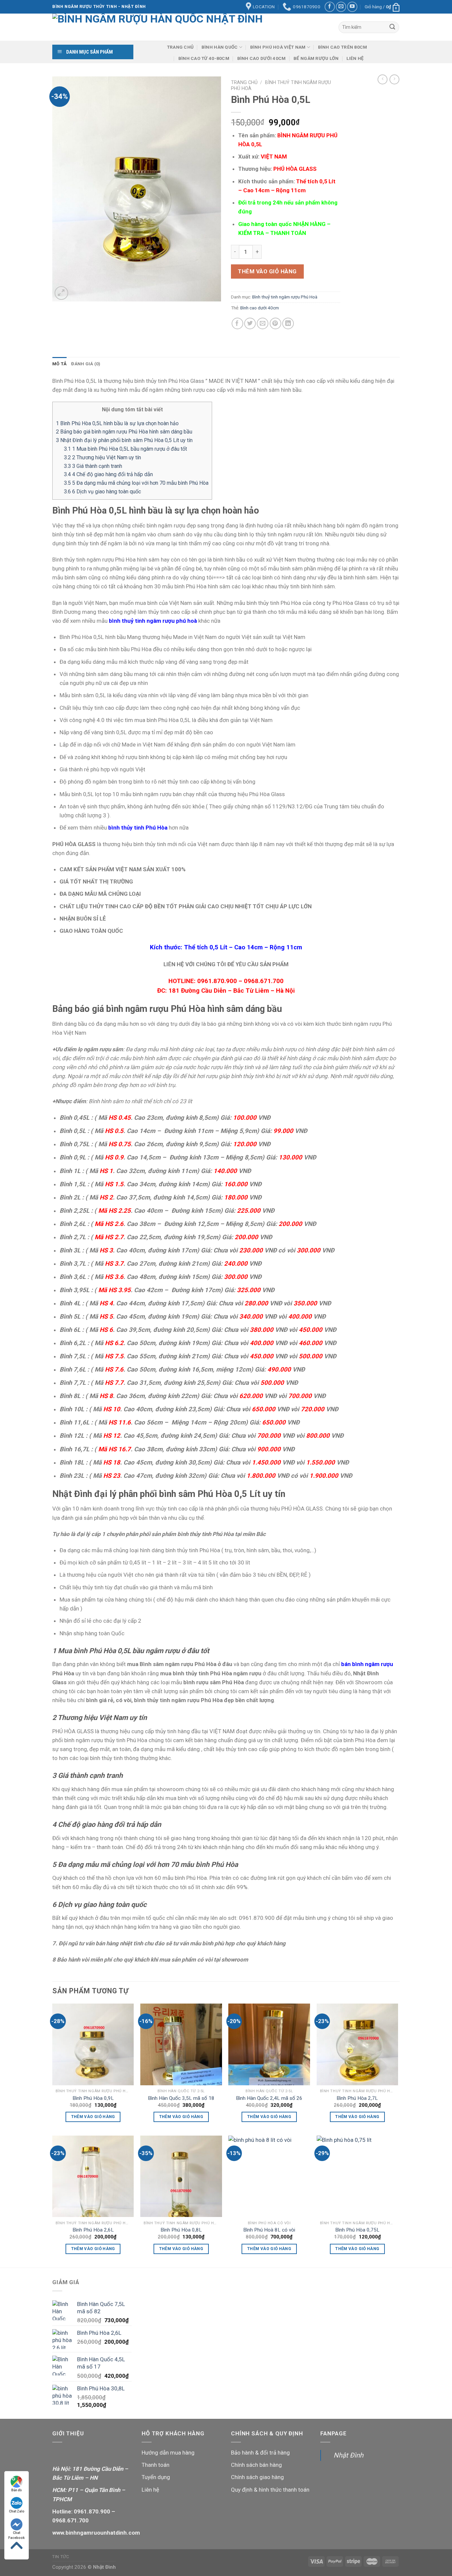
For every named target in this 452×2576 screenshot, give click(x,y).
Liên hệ (355, 58)
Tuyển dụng (156, 2477)
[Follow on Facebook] (330, 7)
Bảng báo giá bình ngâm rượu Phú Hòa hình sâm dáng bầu (124, 432)
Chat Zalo (17, 2511)
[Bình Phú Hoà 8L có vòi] (269, 2176)
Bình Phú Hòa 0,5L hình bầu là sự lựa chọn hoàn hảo (117, 423)
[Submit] (392, 27)
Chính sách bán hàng (256, 2465)
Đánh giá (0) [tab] (86, 364)
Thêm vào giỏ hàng (267, 271)
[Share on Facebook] (237, 323)
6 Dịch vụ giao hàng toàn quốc (102, 492)
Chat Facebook (17, 2533)
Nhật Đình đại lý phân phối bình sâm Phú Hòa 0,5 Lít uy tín (124, 440)
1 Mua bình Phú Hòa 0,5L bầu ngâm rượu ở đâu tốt (125, 449)
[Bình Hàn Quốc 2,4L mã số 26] (269, 2044)
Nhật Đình (348, 2455)
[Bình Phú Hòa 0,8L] (181, 2176)
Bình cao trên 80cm (343, 47)
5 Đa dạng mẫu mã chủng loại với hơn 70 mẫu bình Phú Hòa (136, 483)
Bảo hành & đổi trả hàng (260, 2453)
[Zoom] (61, 293)
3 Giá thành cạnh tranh (93, 466)
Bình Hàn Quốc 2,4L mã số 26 (269, 2098)
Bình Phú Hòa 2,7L (357, 2098)
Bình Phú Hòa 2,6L (93, 2230)
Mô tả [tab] (59, 364)
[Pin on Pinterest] (275, 323)
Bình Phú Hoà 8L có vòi (269, 2230)
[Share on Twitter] (250, 323)
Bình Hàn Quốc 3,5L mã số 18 (181, 2098)
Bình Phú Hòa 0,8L (181, 2230)
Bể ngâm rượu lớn (316, 58)
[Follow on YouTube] (352, 7)
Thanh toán (156, 2465)
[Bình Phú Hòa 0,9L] (93, 2044)
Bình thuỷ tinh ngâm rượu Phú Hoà (285, 297)
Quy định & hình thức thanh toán (270, 2490)
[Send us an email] (341, 7)
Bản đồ (17, 2490)
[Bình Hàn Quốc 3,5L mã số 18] (181, 2044)
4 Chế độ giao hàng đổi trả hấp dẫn (108, 474)
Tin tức (61, 2557)
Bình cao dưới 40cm (262, 58)
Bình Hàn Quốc (220, 47)
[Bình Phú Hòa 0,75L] (358, 2176)
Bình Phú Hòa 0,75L (357, 2230)
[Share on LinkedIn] (288, 323)
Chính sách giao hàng (257, 2477)
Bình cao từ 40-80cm (204, 58)
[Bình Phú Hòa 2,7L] (358, 2044)
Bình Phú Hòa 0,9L (93, 2098)
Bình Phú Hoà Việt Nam (278, 47)
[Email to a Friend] (263, 323)
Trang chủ (180, 47)
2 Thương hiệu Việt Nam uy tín (102, 457)
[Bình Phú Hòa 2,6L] (93, 2176)
